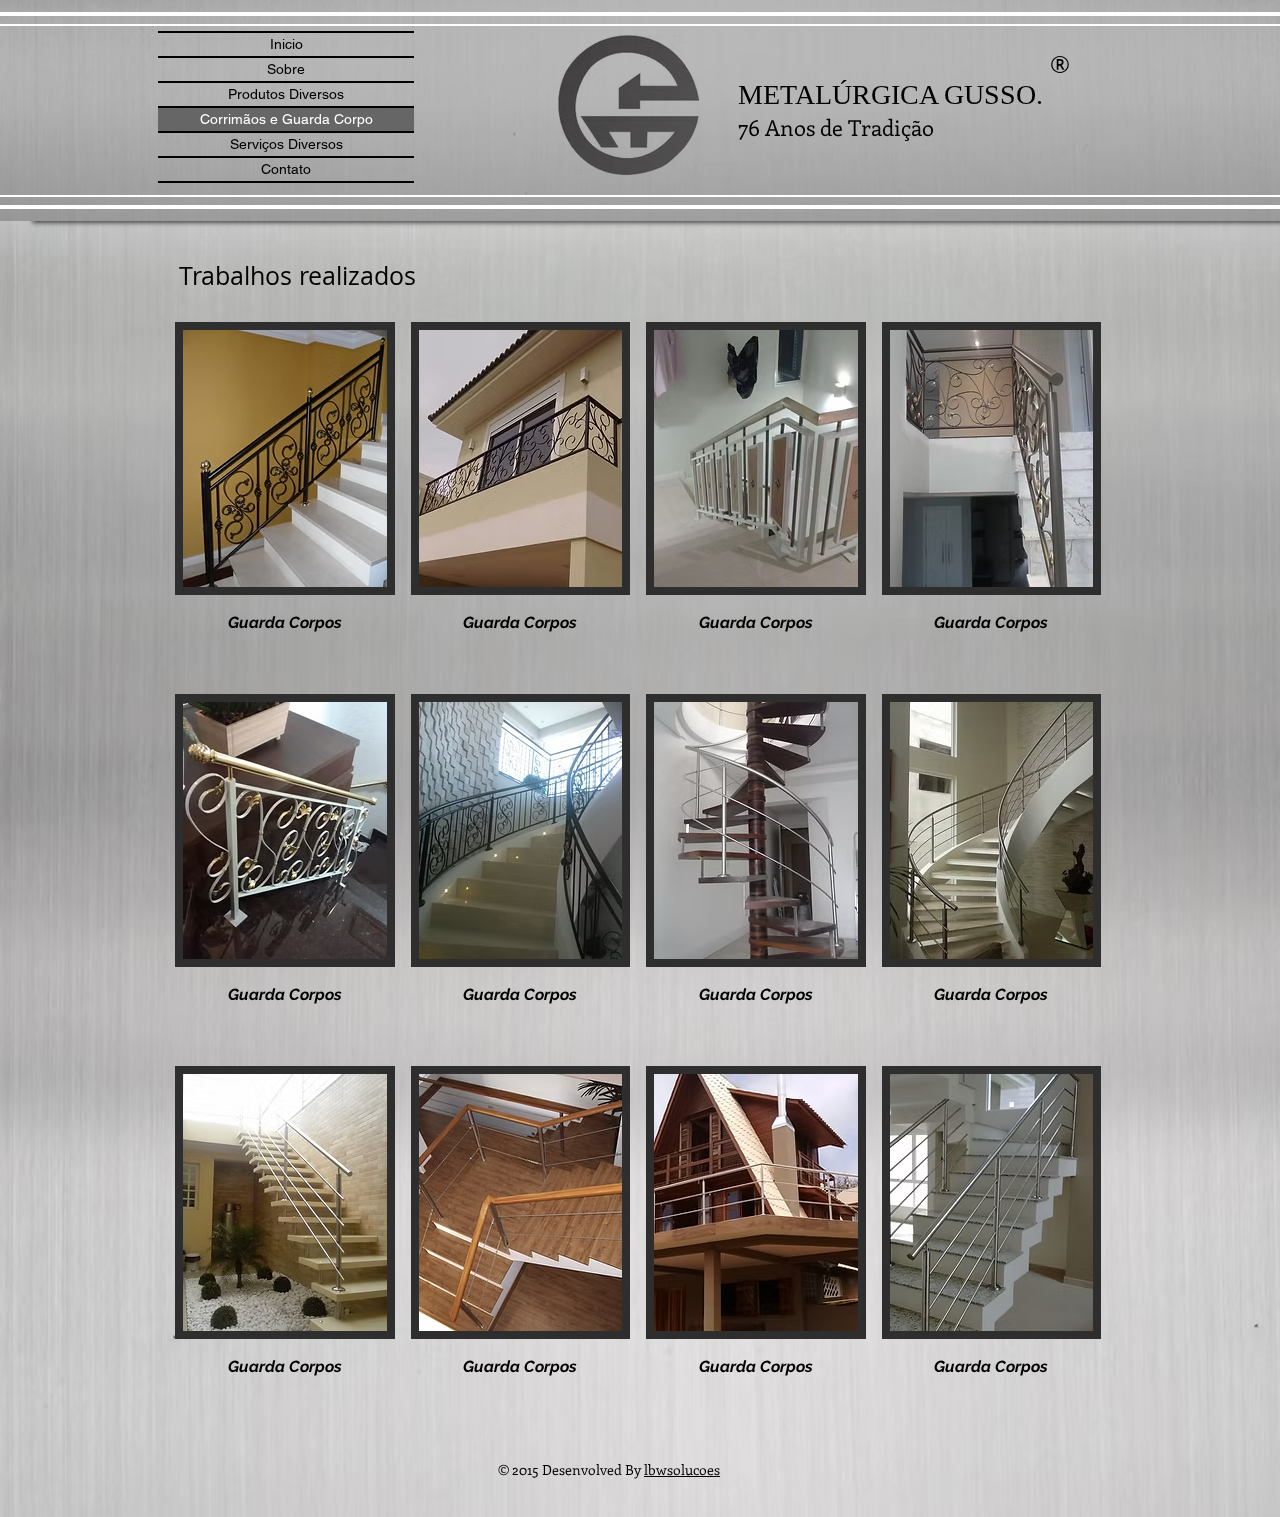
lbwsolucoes (682, 1469)
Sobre (286, 69)
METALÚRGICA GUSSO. (890, 94)
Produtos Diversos (286, 94)
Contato (286, 169)
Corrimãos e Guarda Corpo (286, 119)
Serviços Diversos (286, 144)
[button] (285, 500)
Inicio (286, 44)
